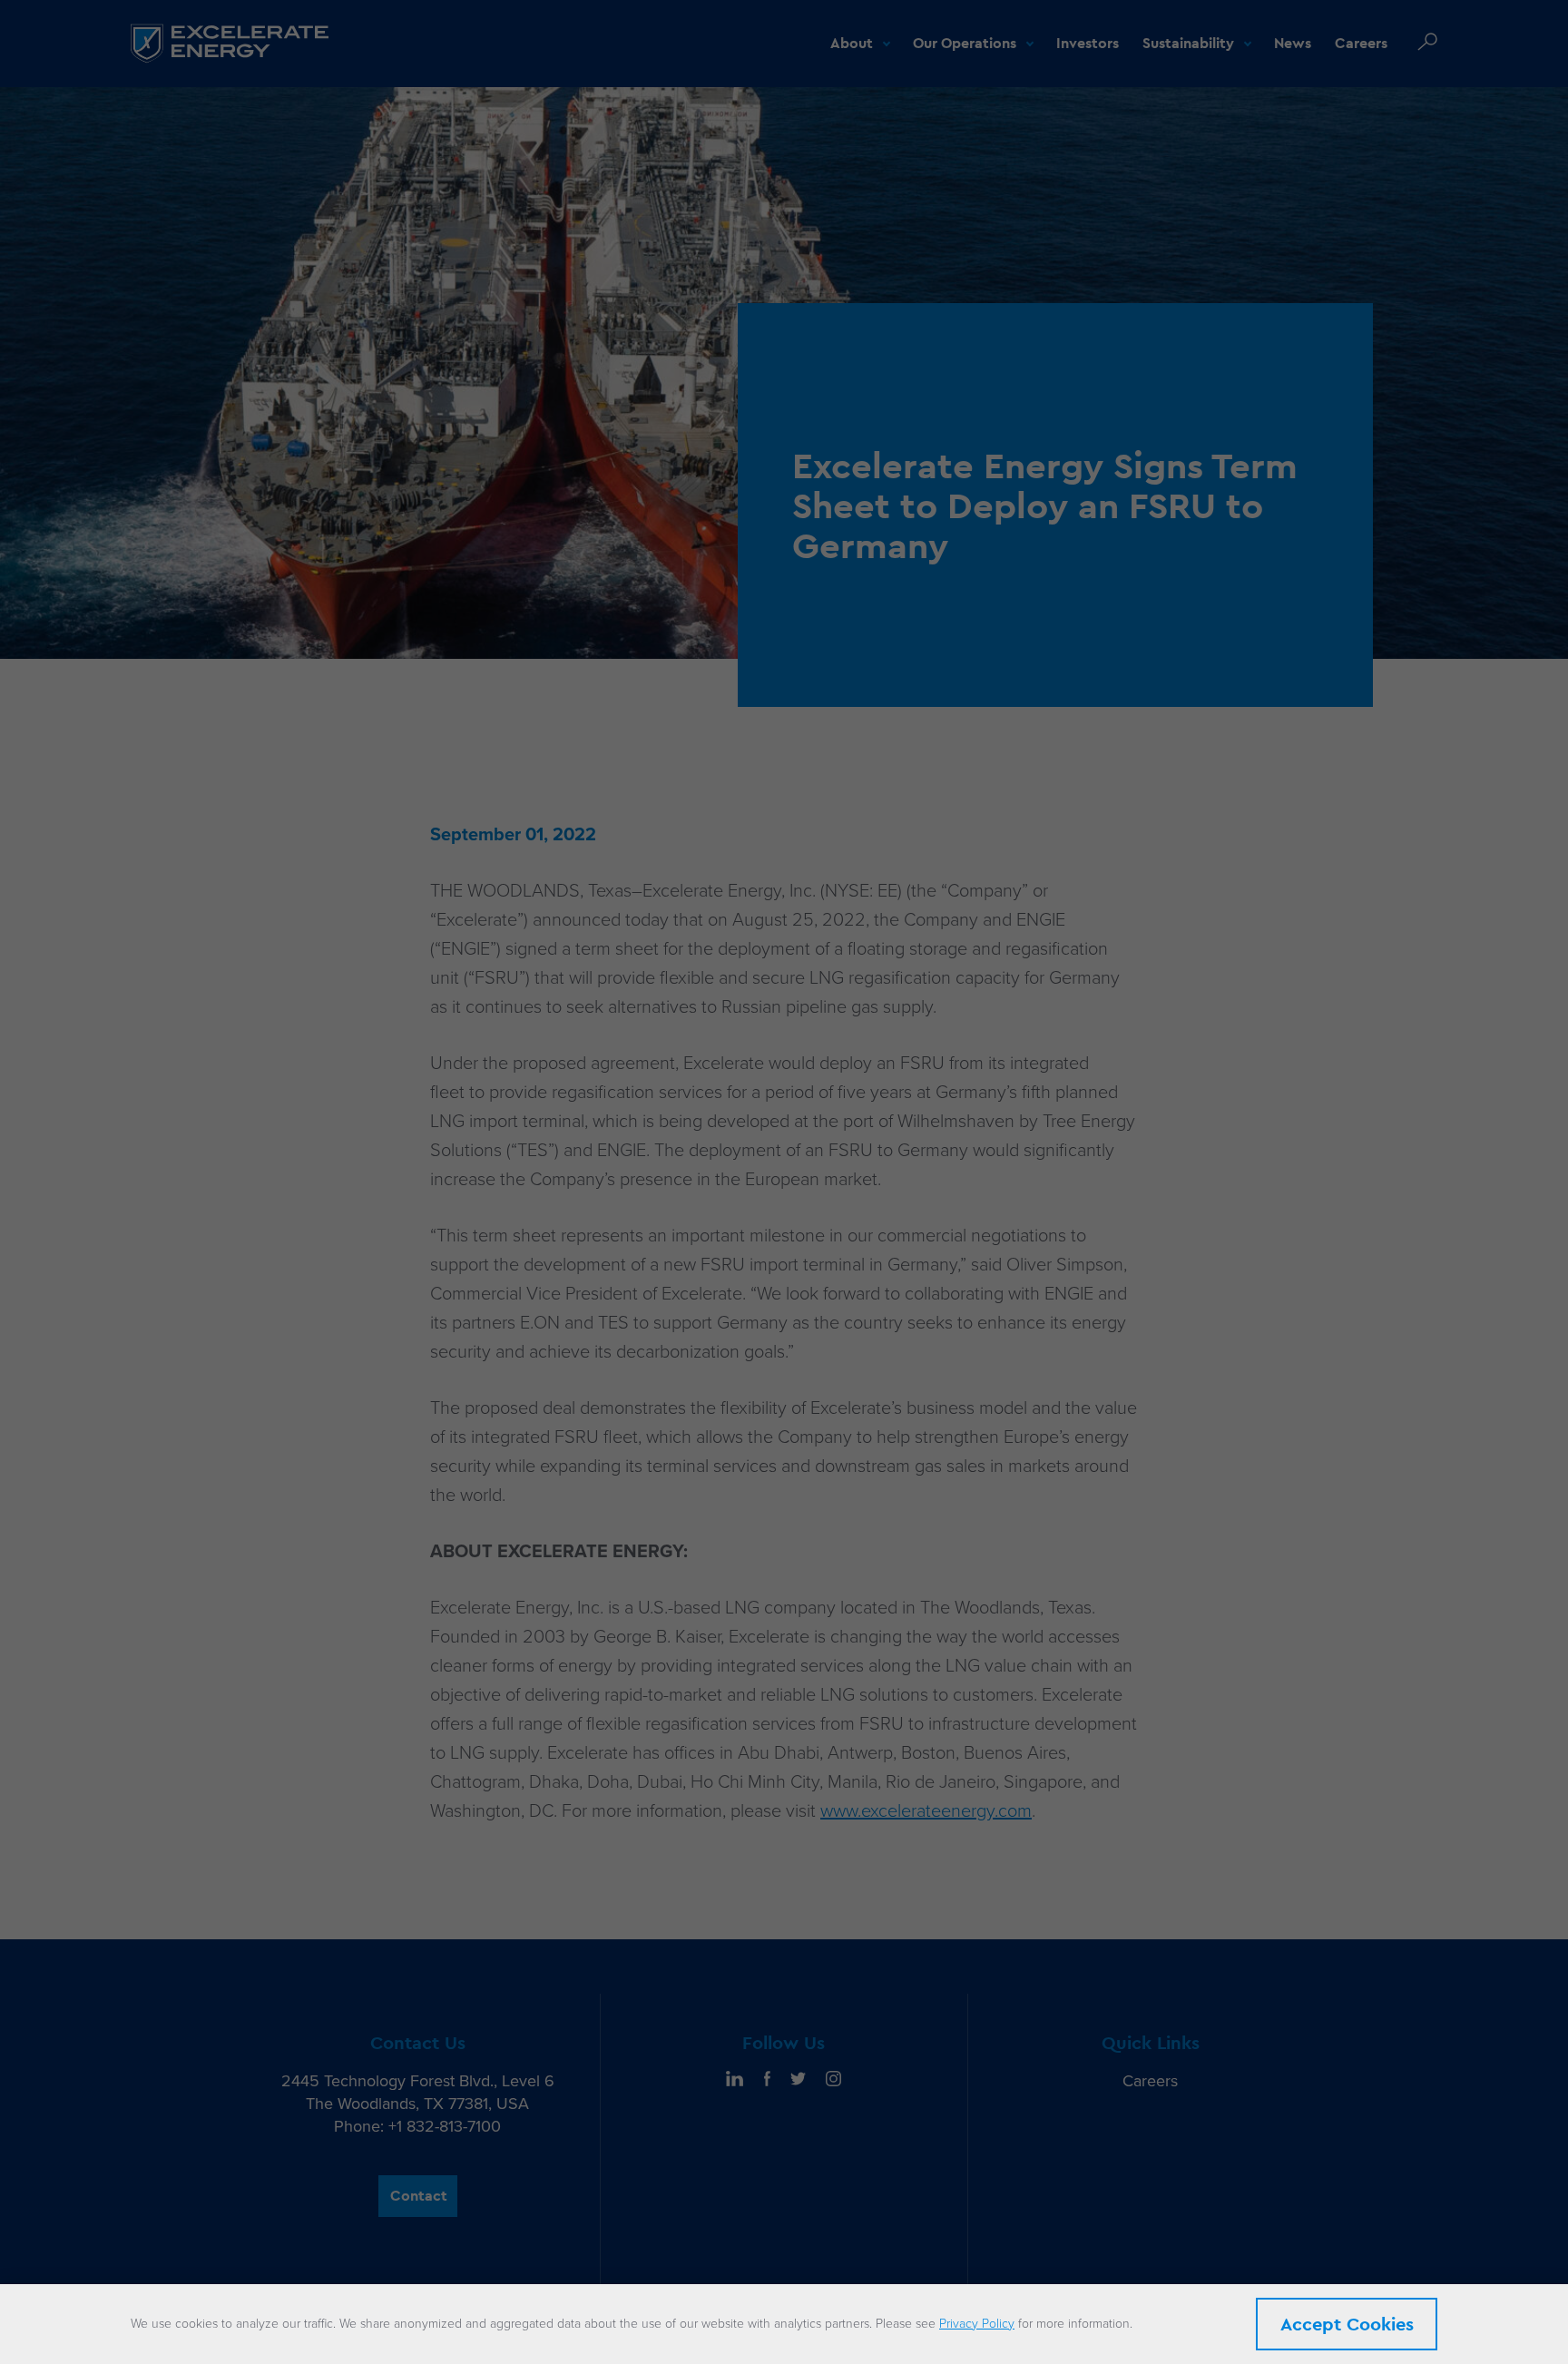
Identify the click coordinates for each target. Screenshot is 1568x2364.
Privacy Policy (977, 2324)
